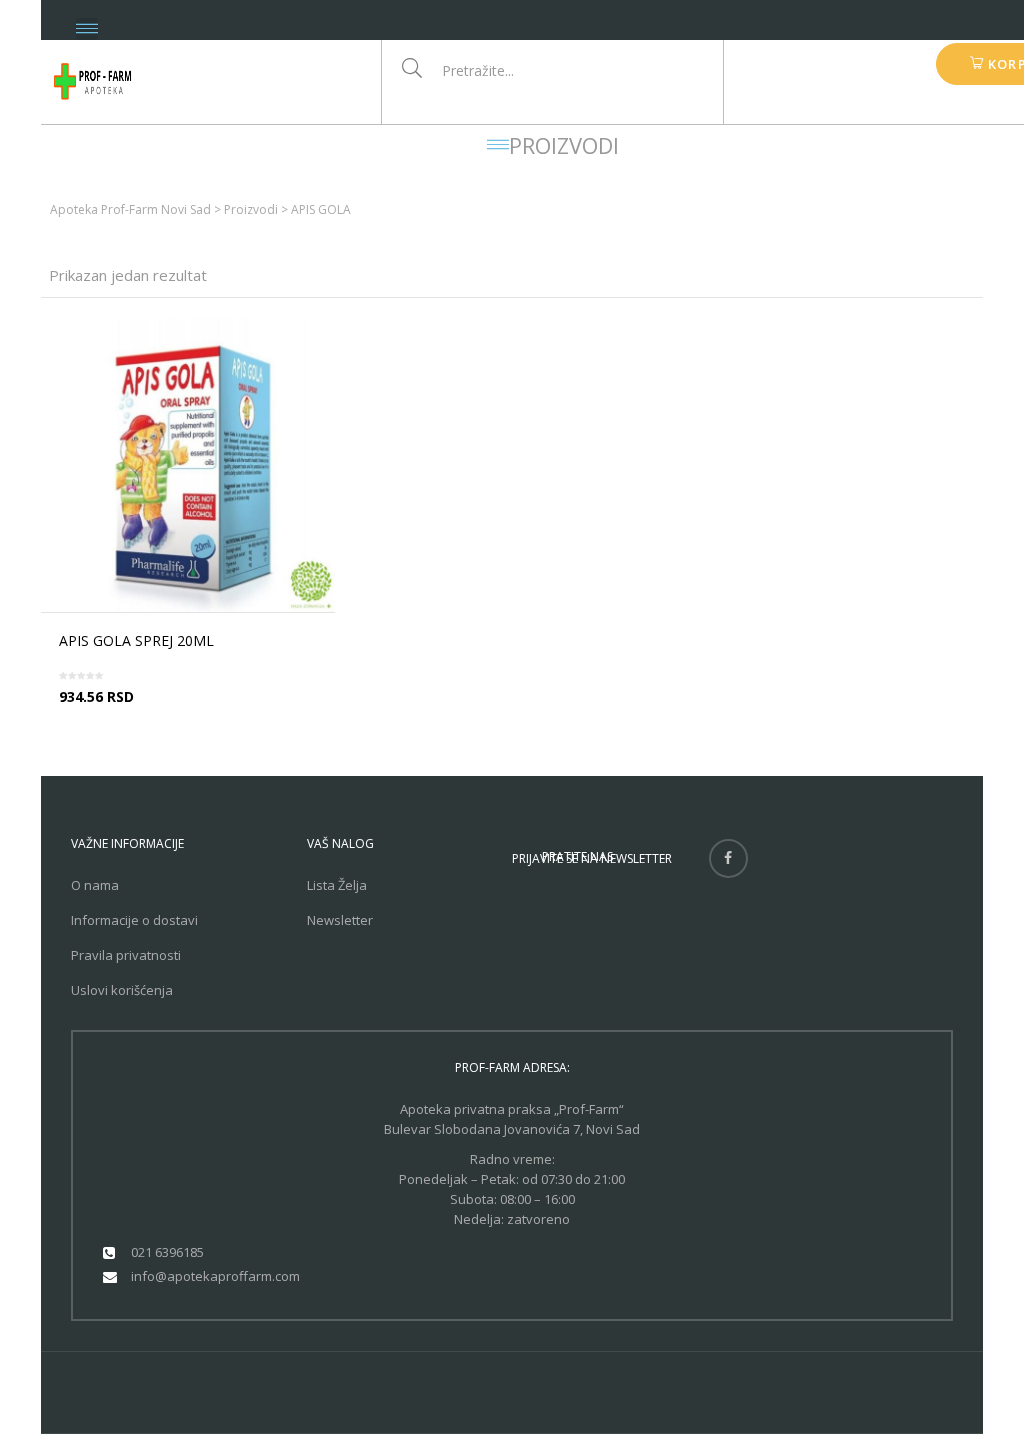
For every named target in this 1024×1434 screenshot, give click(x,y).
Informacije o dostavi (134, 920)
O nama (95, 885)
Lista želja (337, 885)
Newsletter (340, 920)
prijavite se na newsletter (592, 858)
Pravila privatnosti (126, 955)
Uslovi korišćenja (122, 990)
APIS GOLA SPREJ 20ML (136, 640)
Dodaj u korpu (194, 714)
